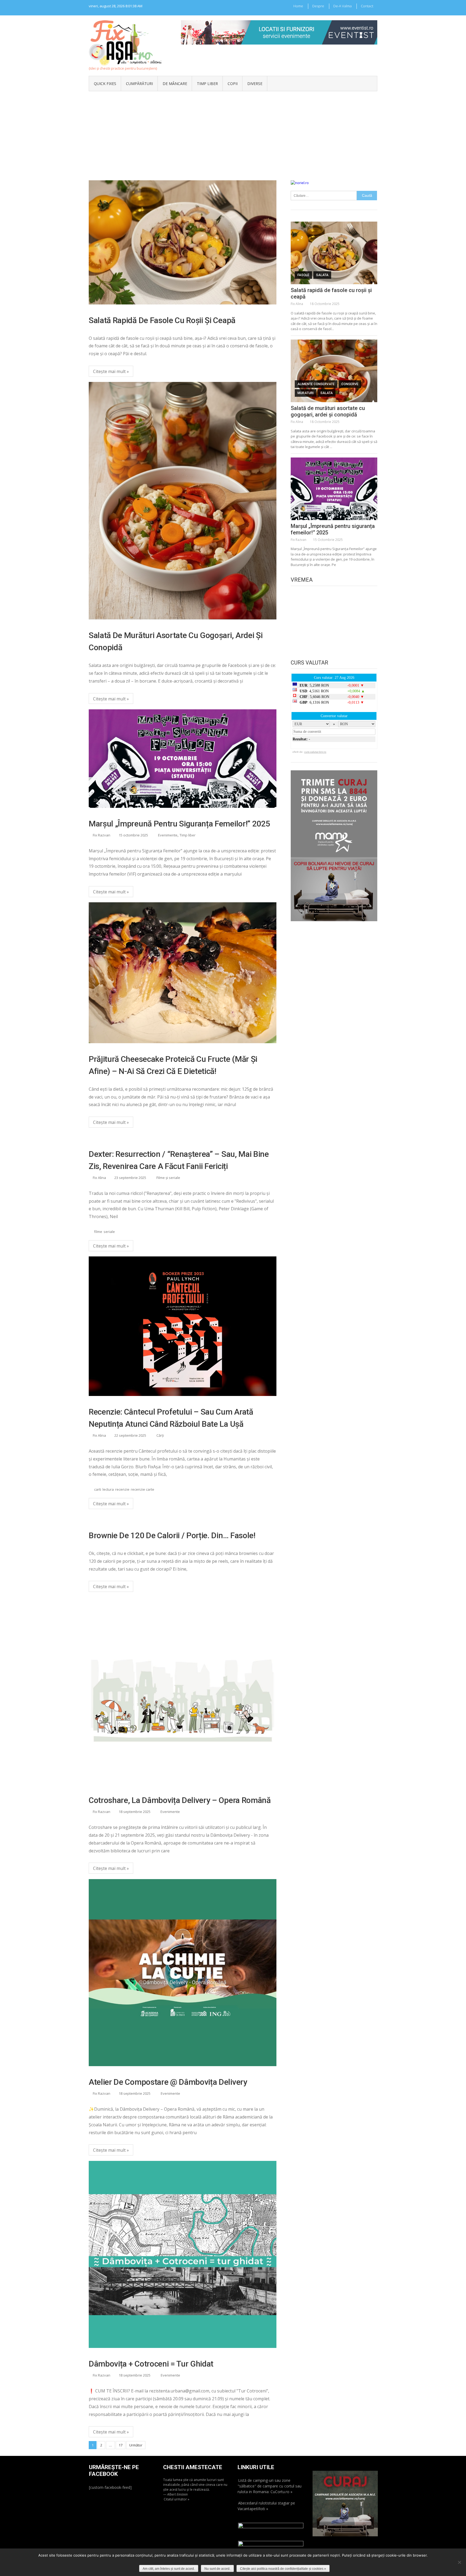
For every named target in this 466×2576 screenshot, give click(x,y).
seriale (109, 1232)
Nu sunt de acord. (217, 2569)
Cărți (160, 1435)
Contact (367, 6)
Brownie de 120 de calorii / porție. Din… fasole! (172, 1535)
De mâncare (175, 84)
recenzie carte (143, 1489)
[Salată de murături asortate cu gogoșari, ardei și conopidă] (334, 371)
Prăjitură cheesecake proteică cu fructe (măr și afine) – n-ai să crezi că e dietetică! (173, 1065)
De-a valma (342, 6)
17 (121, 2445)
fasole (303, 275)
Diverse (255, 84)
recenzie (122, 1489)
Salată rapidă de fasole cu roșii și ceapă (162, 320)
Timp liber (207, 84)
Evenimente (168, 835)
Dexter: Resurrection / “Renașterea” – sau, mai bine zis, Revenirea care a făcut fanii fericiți (179, 1160)
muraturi (306, 393)
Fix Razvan (102, 835)
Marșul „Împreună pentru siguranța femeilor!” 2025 (179, 824)
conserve (350, 384)
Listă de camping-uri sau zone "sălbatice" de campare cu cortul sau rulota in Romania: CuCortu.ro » (270, 2486)
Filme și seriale (168, 1178)
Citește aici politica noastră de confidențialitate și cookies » (283, 2569)
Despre (318, 6)
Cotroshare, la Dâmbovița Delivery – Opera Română (180, 1800)
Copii (233, 84)
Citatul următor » (177, 2499)
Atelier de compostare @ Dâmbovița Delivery (168, 2082)
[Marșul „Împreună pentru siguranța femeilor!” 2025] (334, 489)
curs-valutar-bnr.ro (315, 752)
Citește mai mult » (111, 371)
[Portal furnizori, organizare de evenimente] (279, 23)
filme (98, 1232)
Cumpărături (139, 84)
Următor (136, 2445)
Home (298, 6)
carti (98, 1489)
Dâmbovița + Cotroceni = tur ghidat (151, 2364)
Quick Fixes (105, 84)
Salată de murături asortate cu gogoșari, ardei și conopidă (176, 641)
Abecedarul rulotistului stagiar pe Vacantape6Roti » (266, 2506)
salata (322, 275)
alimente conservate (316, 384)
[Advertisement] (233, 132)
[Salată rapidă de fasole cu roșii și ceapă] (334, 253)
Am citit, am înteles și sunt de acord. (169, 2569)
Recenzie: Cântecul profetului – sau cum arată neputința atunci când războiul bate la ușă (171, 1418)
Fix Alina (99, 1178)
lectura (108, 1489)
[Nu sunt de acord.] (459, 2562)
